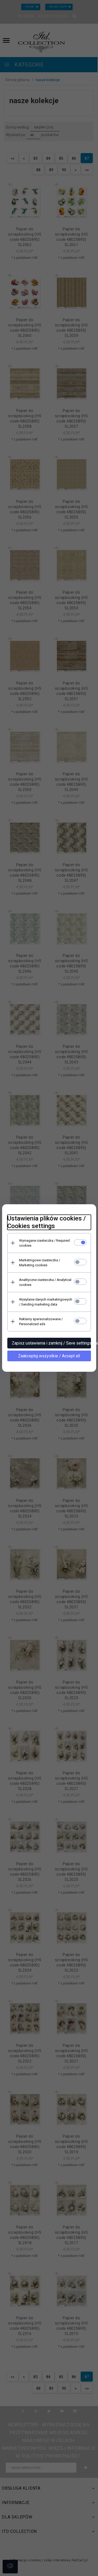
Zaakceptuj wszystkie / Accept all (49, 1356)
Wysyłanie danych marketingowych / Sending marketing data (46, 1302)
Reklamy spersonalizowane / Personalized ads (41, 1322)
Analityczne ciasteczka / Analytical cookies (45, 1282)
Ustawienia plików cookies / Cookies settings (47, 1222)
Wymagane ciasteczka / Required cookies (44, 1243)
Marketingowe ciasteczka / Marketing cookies (40, 1263)
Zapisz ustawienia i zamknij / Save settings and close (51, 1343)
